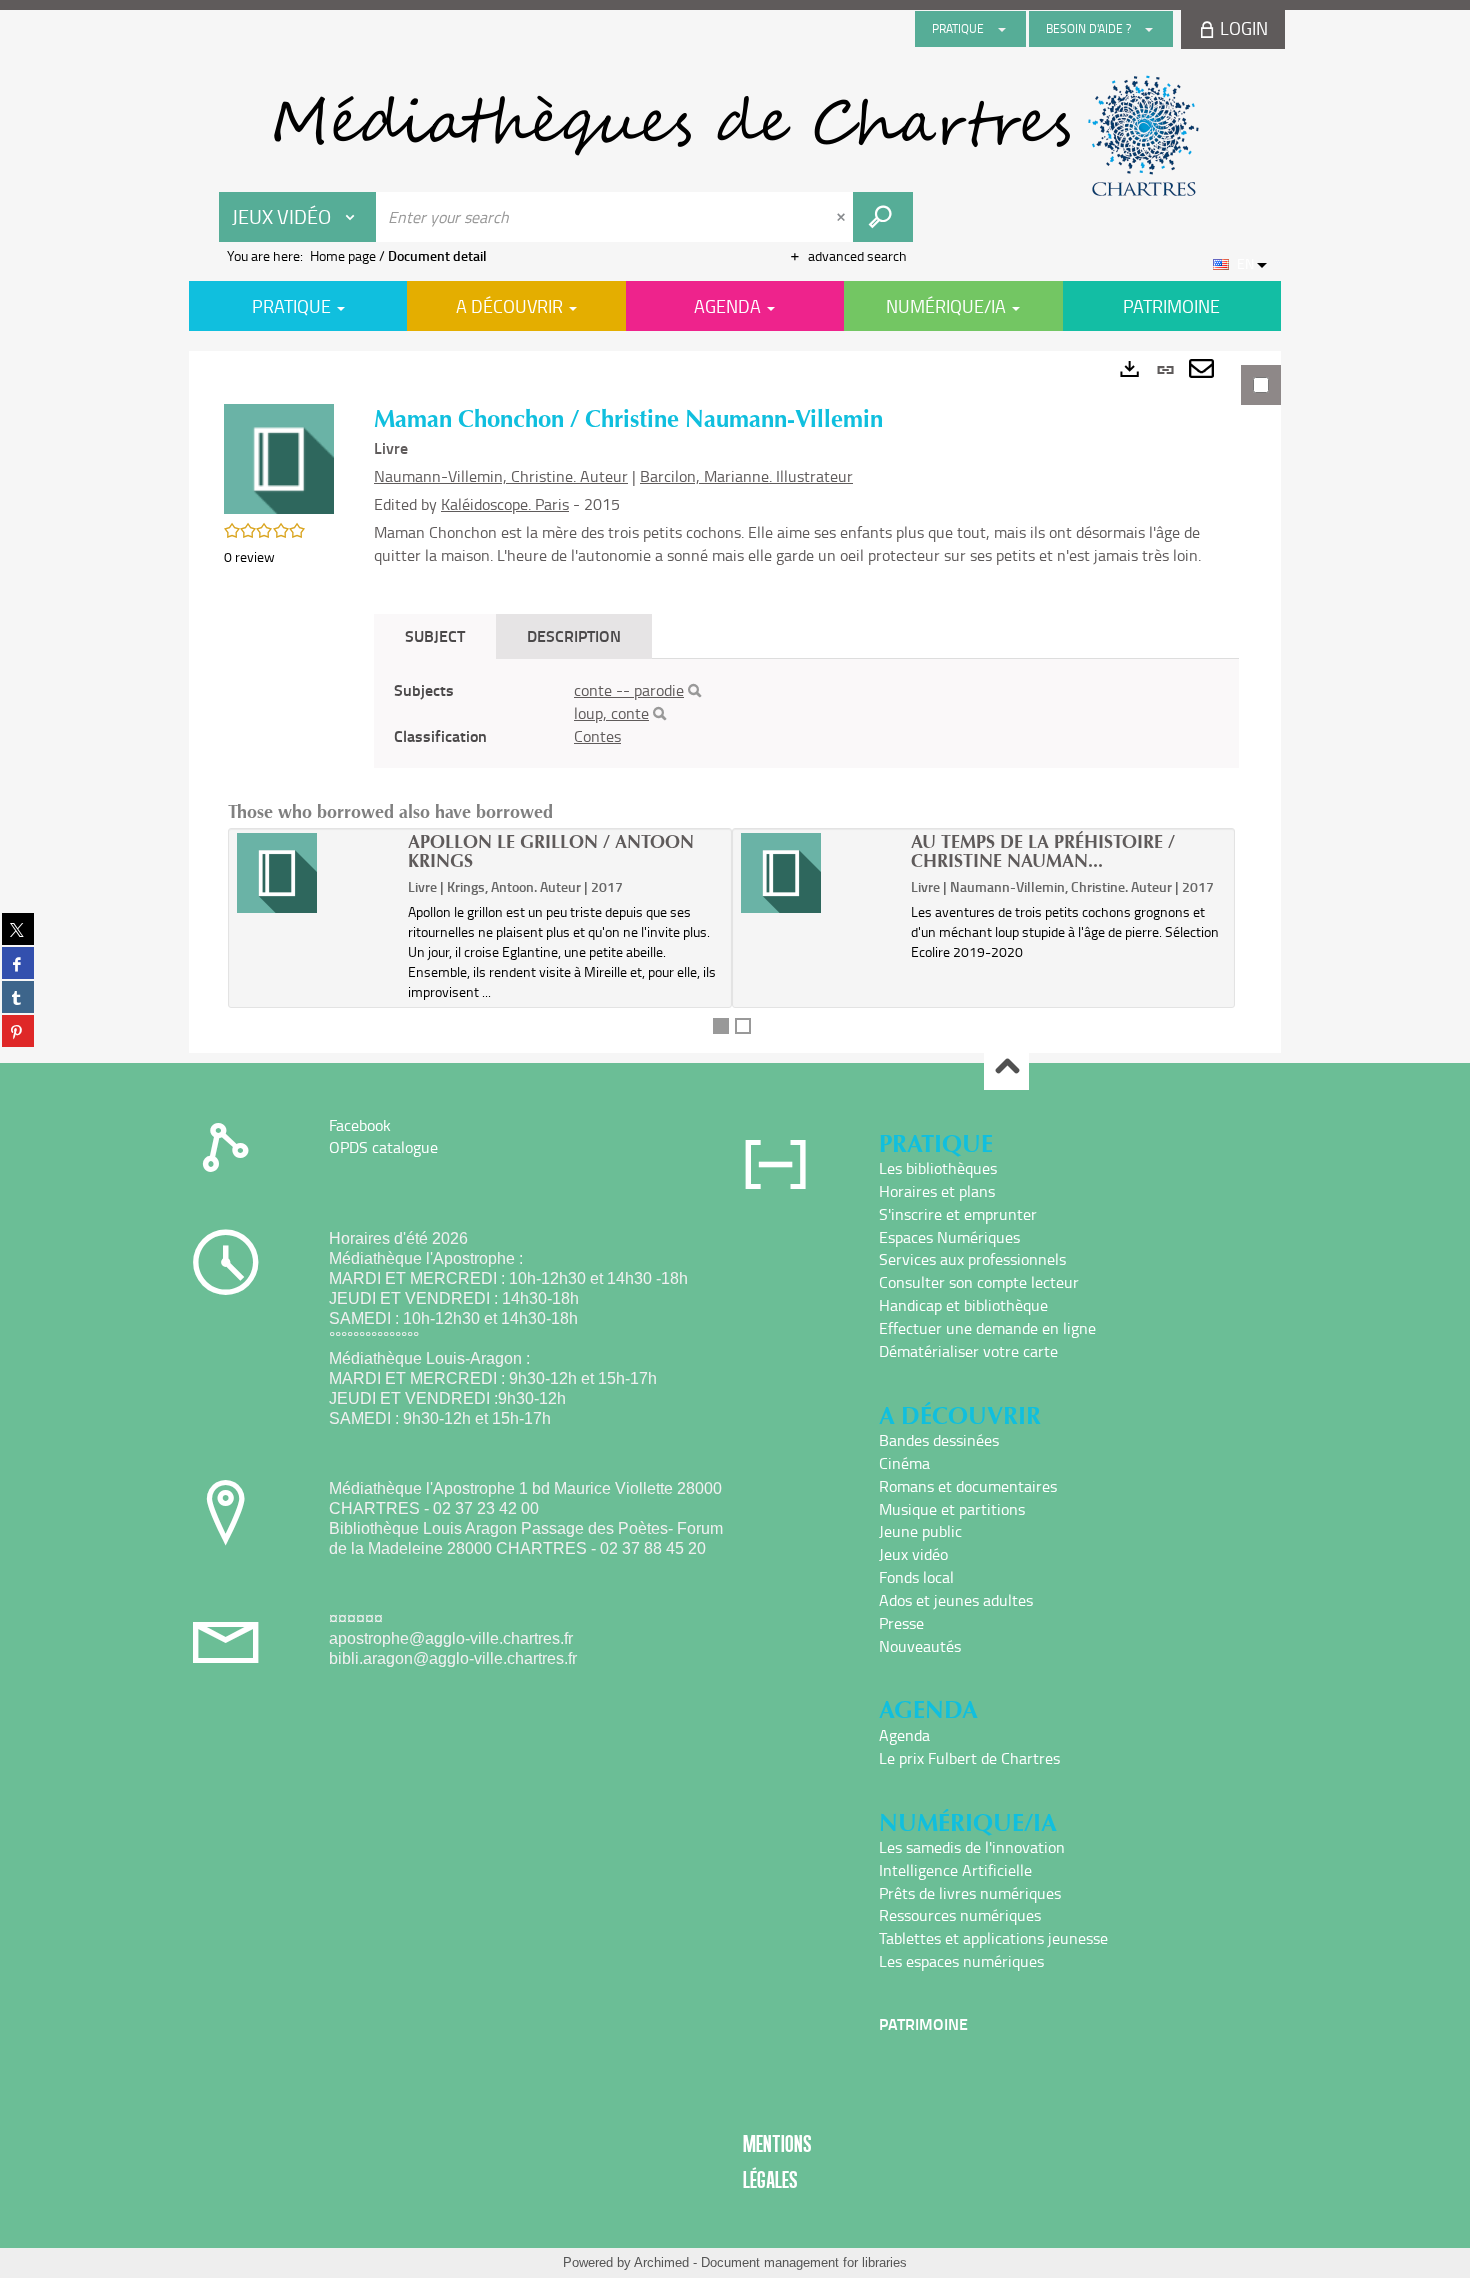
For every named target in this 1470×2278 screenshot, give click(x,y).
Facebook (360, 1125)
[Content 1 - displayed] (721, 1026)
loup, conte (611, 713)
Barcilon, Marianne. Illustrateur (746, 476)
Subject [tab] (435, 635)
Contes (597, 736)
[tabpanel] (735, 702)
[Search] (694, 691)
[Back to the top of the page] (1006, 1068)
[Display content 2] (743, 1026)
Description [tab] (574, 635)
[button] (279, 457)
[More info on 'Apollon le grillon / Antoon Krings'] (315, 873)
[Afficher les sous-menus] (1002, 29)
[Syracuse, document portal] (735, 136)
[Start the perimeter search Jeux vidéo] (883, 217)
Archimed (661, 2262)
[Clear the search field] (843, 217)
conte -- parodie (629, 690)
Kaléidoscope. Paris (505, 504)
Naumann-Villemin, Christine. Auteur (501, 476)
